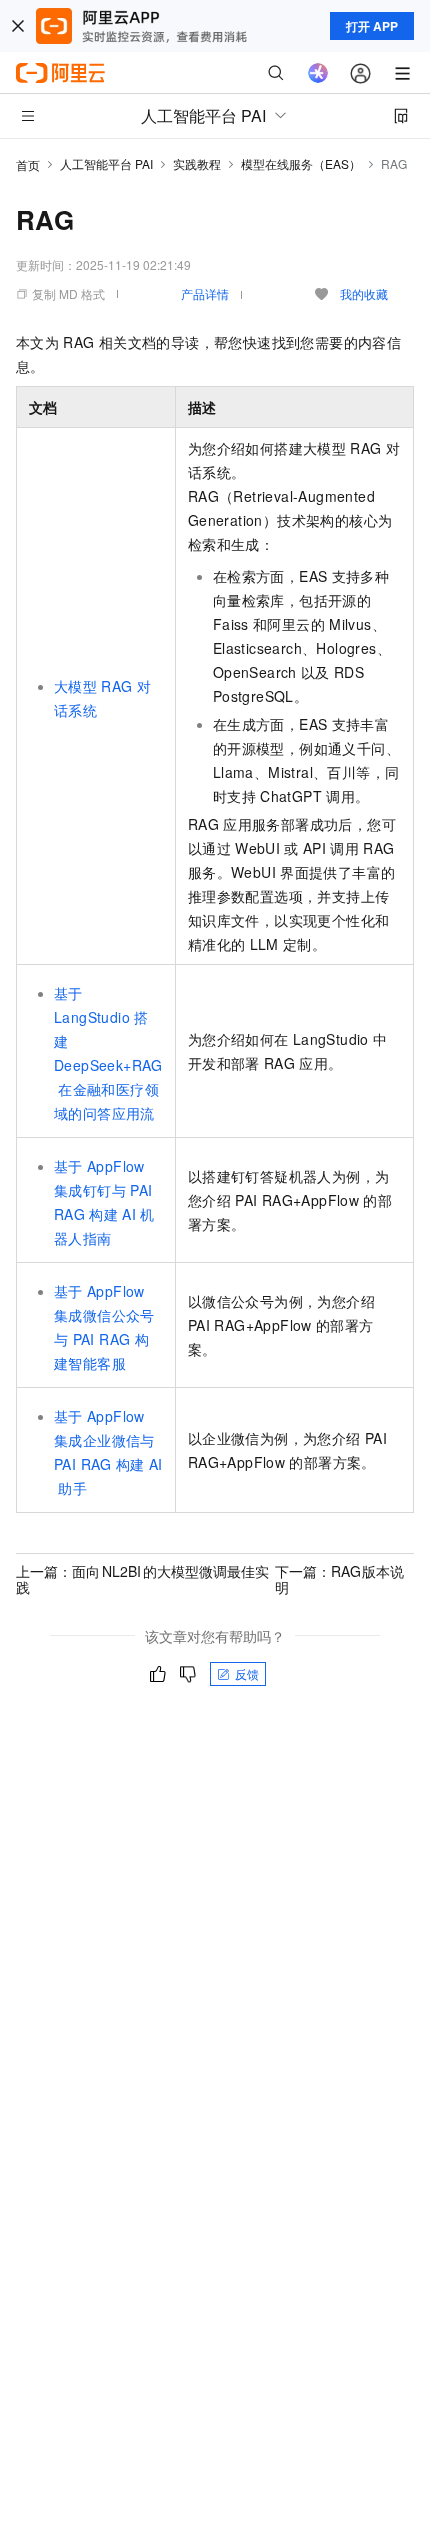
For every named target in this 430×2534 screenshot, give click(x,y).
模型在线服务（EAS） (301, 163)
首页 (28, 164)
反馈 (247, 1673)
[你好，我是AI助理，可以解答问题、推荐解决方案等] (318, 73)
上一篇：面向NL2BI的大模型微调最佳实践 (142, 1579)
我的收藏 (364, 293)
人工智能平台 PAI (106, 163)
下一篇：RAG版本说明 (340, 1579)
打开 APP (372, 26)
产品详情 (205, 293)
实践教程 (197, 163)
